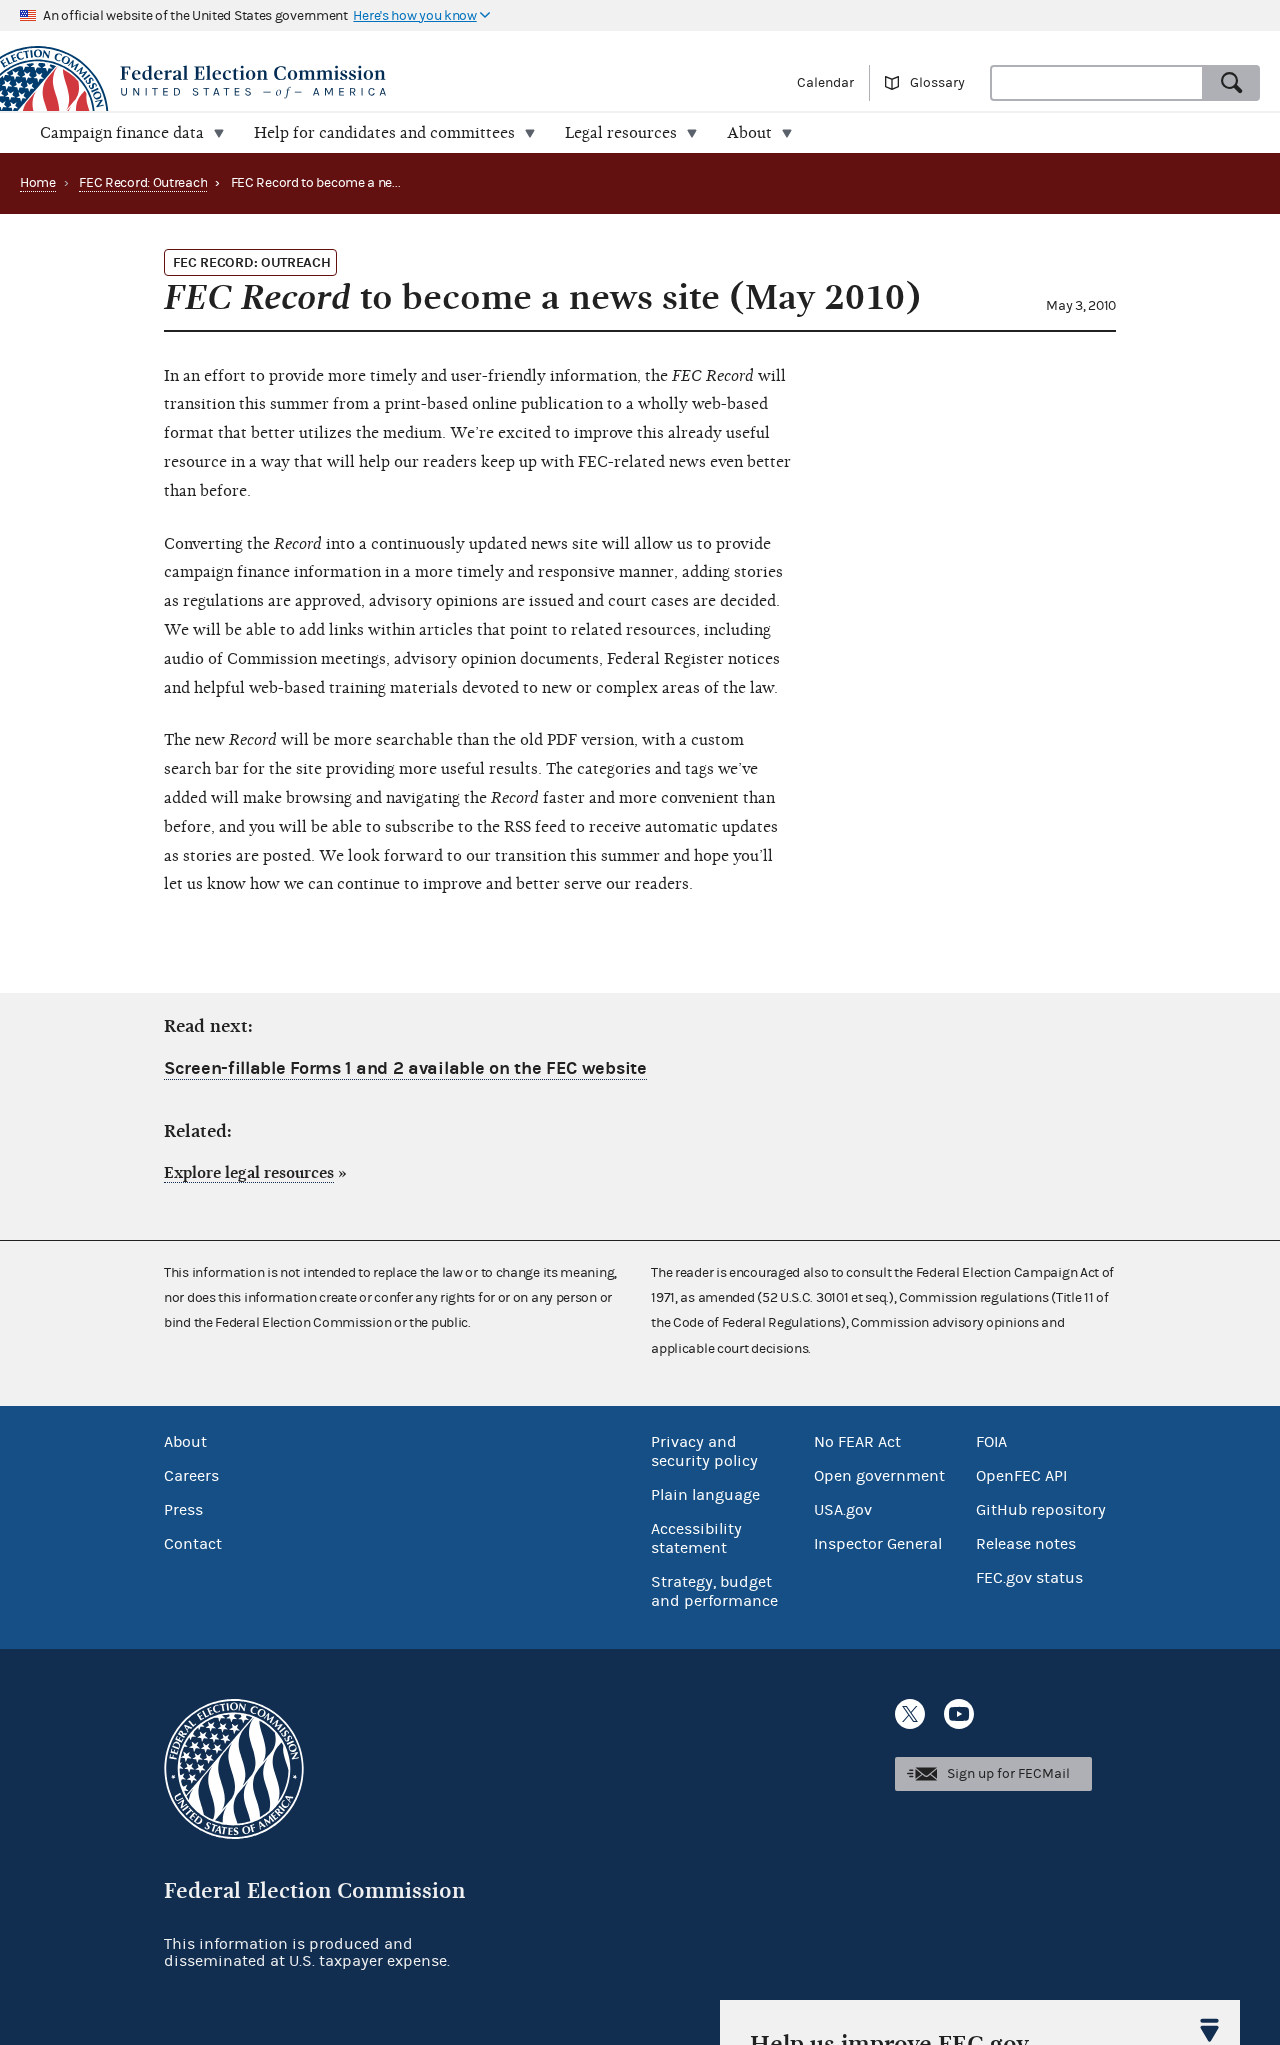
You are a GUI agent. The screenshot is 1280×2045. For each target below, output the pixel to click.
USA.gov (843, 1510)
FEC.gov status (1029, 1578)
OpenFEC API (1021, 1476)
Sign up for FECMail (1008, 1774)
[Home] (320, 82)
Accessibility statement (696, 1538)
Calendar (825, 83)
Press (183, 1510)
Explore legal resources (249, 1173)
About (185, 1442)
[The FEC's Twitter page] (910, 1714)
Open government (879, 1476)
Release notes (1026, 1544)
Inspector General (878, 1544)
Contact (193, 1544)
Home (38, 183)
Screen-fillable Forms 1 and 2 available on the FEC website (405, 1068)
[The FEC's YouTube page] (959, 1714)
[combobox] (1097, 83)
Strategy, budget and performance (714, 1591)
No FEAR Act (857, 1442)
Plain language (705, 1495)
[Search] (1232, 83)
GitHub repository (1041, 1510)
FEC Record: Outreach (143, 183)
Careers (191, 1476)
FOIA (991, 1442)
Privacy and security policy (704, 1451)
